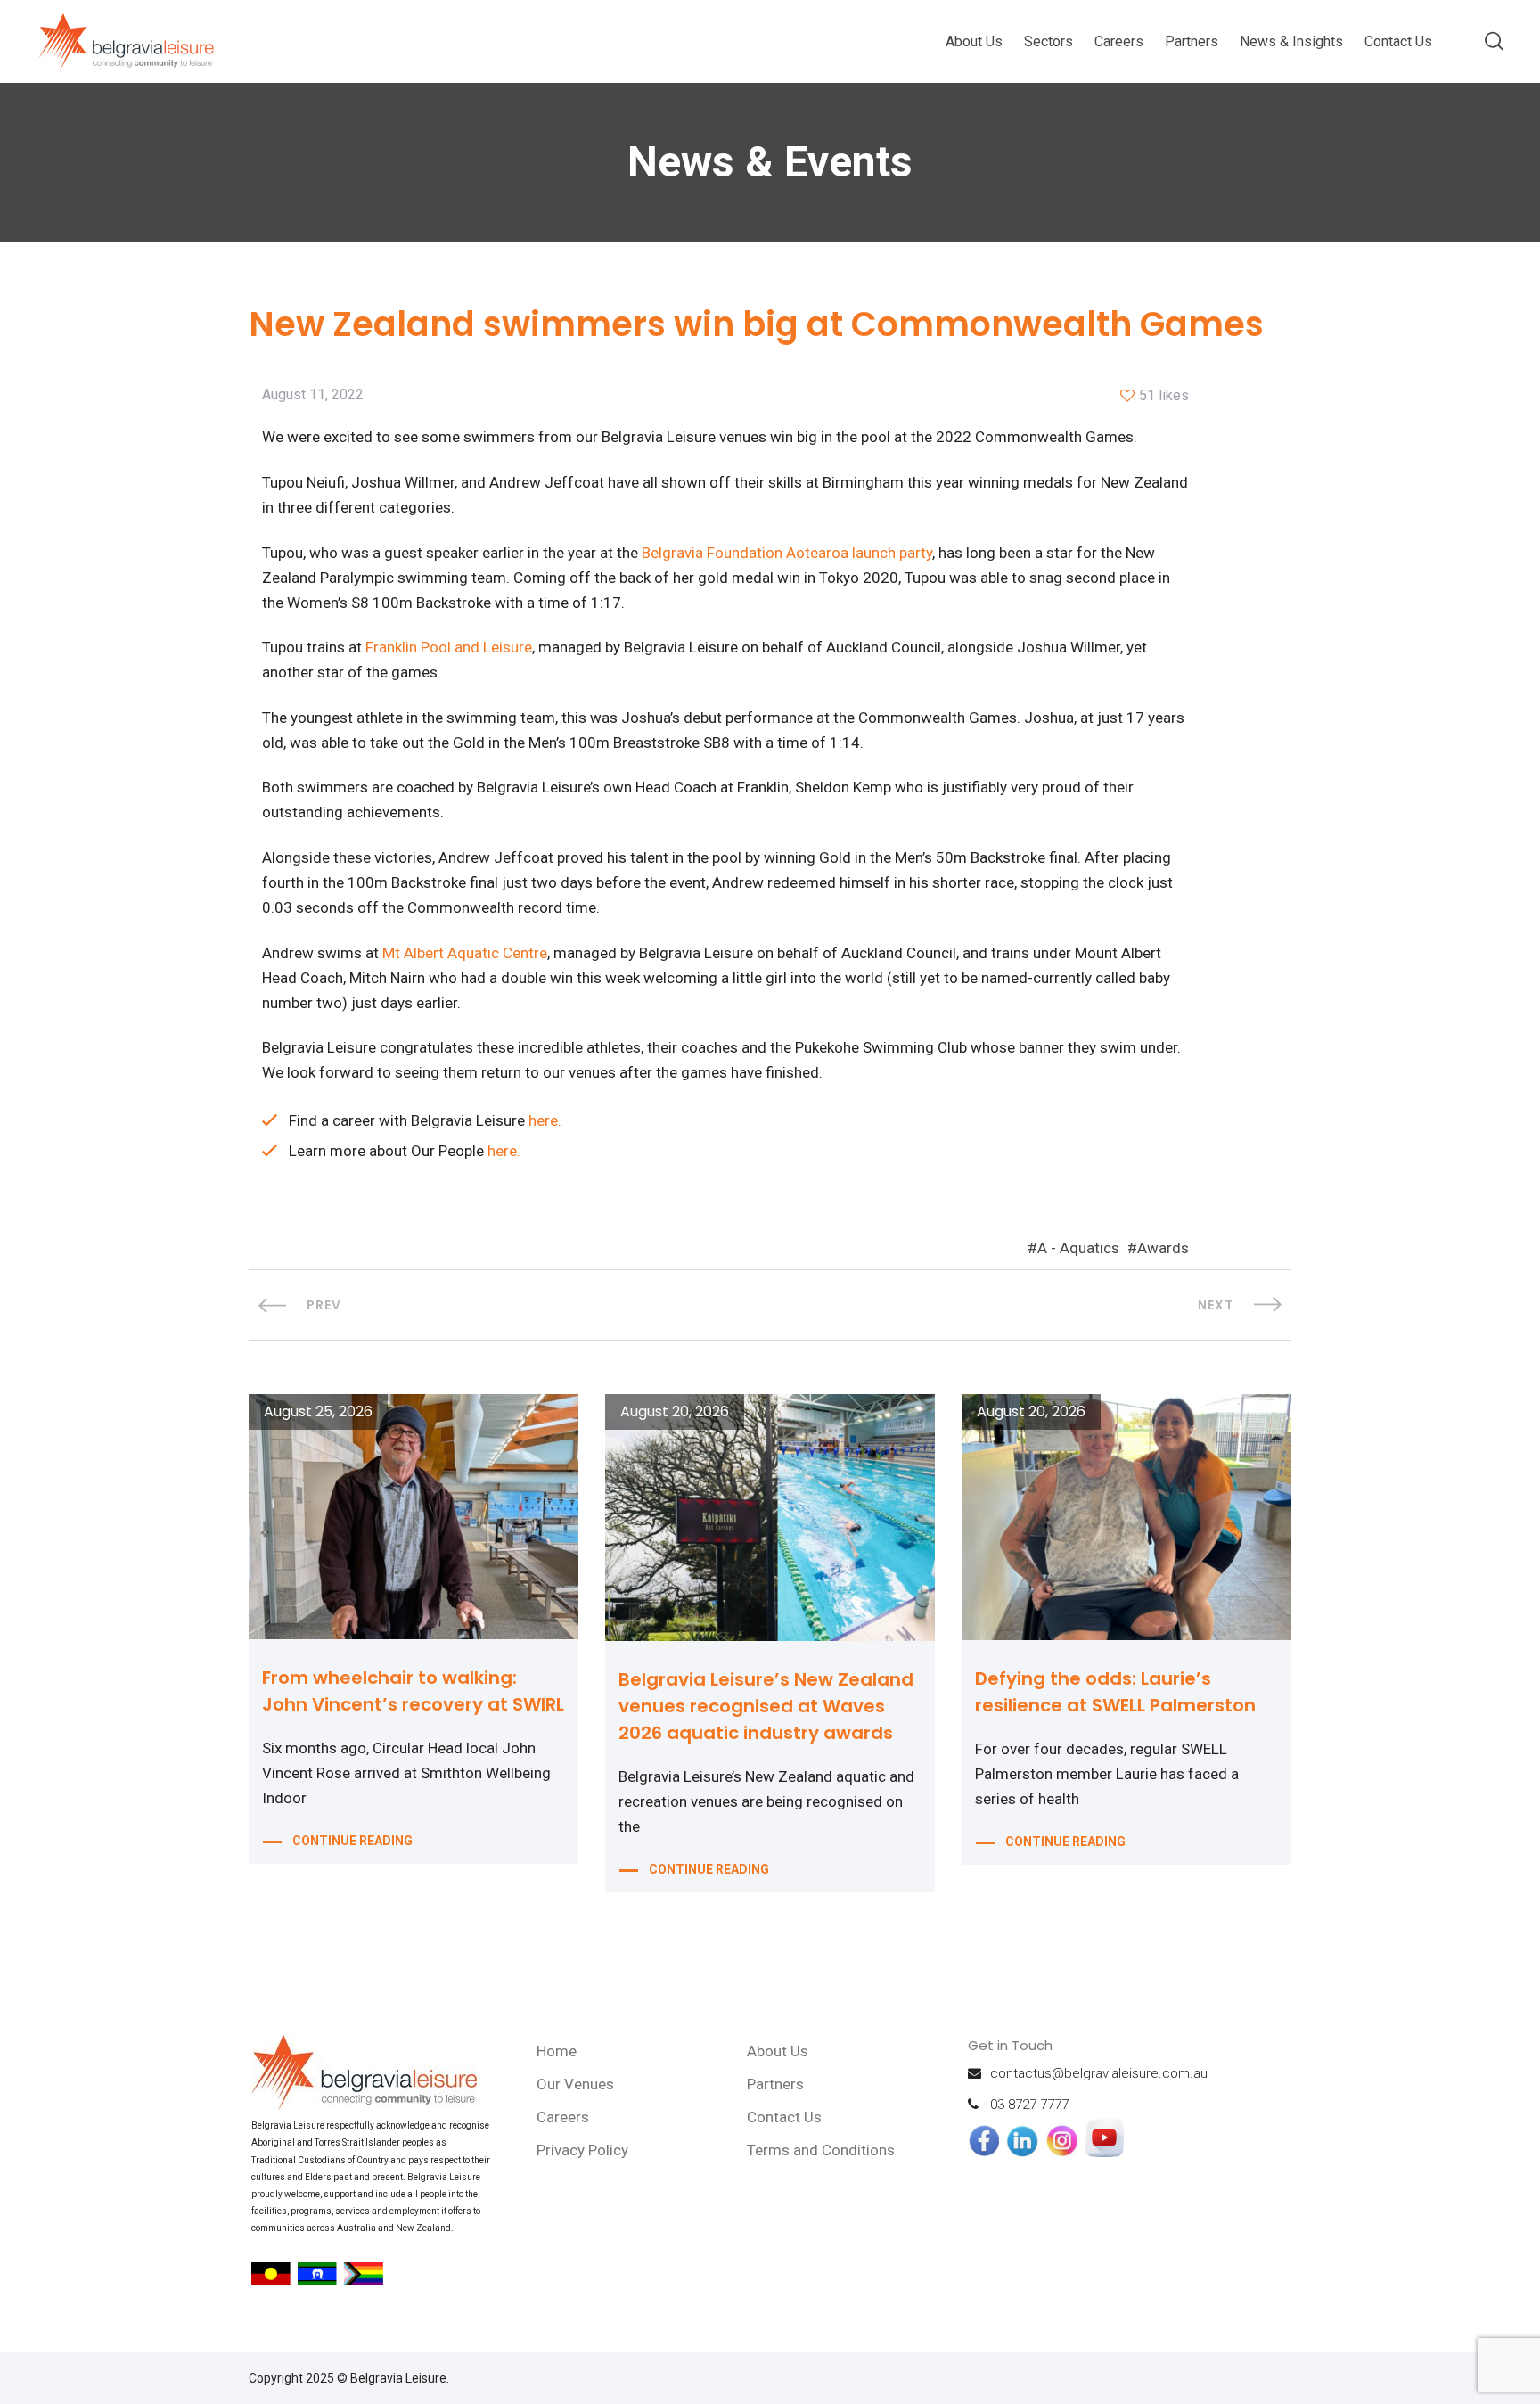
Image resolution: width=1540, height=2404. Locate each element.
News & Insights (1291, 41)
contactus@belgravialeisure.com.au (1099, 2073)
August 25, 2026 (318, 1412)
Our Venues (575, 2084)
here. (545, 1120)
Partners (1192, 41)
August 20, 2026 (675, 1412)
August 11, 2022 (313, 395)
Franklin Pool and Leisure (449, 647)
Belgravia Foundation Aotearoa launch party (787, 553)
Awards (1163, 1248)
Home (557, 2051)
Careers (1119, 41)
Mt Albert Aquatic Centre (465, 953)
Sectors (1049, 41)
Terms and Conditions (821, 2150)
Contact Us (1398, 41)
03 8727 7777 (1029, 2105)
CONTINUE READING (352, 1841)
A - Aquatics (1078, 1248)
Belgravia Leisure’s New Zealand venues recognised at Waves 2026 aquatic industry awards (766, 1706)
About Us (974, 41)
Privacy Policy (582, 2150)
